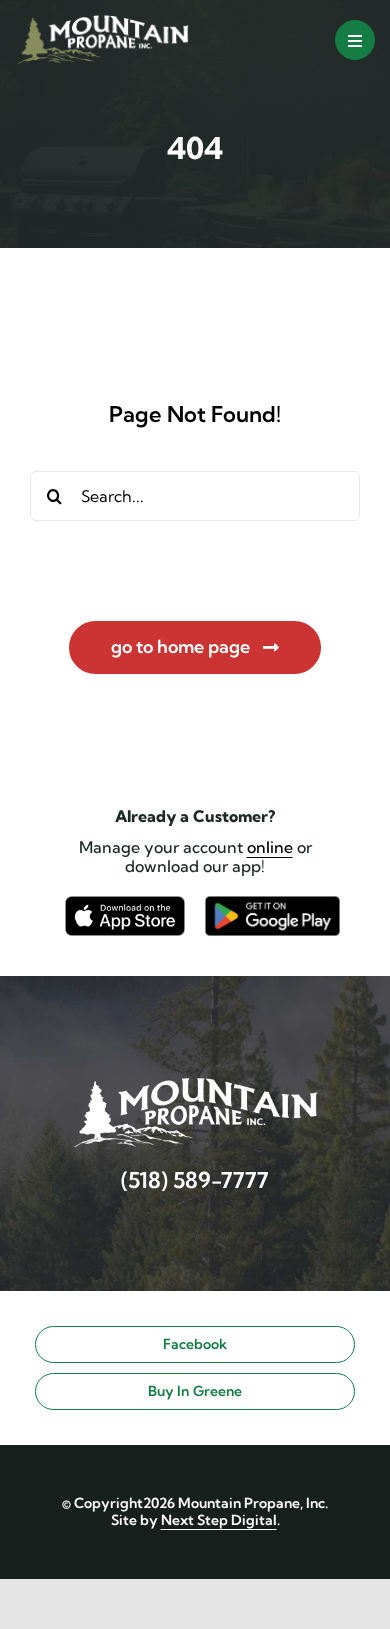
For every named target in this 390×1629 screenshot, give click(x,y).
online (270, 847)
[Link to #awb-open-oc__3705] (355, 40)
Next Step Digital (219, 1520)
